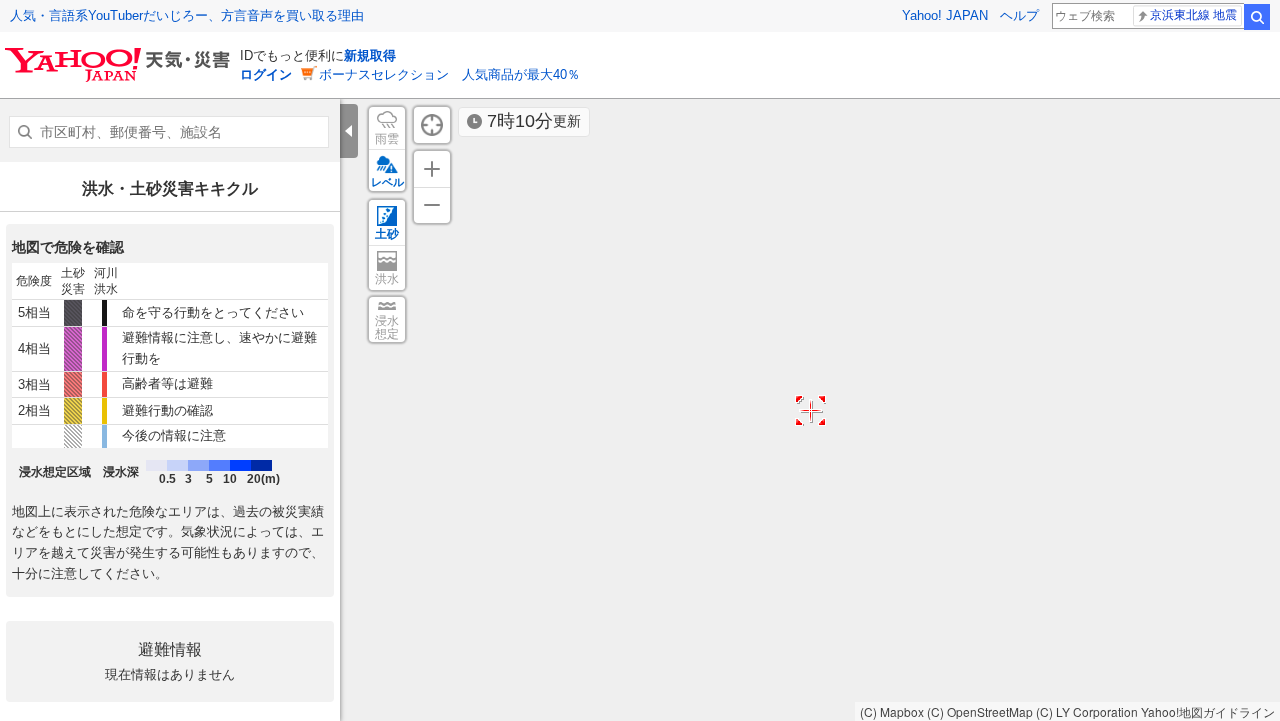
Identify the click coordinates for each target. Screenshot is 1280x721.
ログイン (266, 74)
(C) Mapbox (892, 711)
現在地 (432, 125)
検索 (1257, 17)
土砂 (387, 234)
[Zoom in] (432, 169)
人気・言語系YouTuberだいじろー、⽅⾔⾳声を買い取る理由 (187, 15)
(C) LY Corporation (1087, 711)
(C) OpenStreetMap (980, 711)
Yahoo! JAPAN (945, 15)
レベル (387, 182)
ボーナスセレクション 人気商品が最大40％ (449, 74)
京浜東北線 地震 (1193, 15)
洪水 (387, 279)
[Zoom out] (432, 205)
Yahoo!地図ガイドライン (1208, 711)
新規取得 (370, 55)
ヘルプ (1019, 15)
